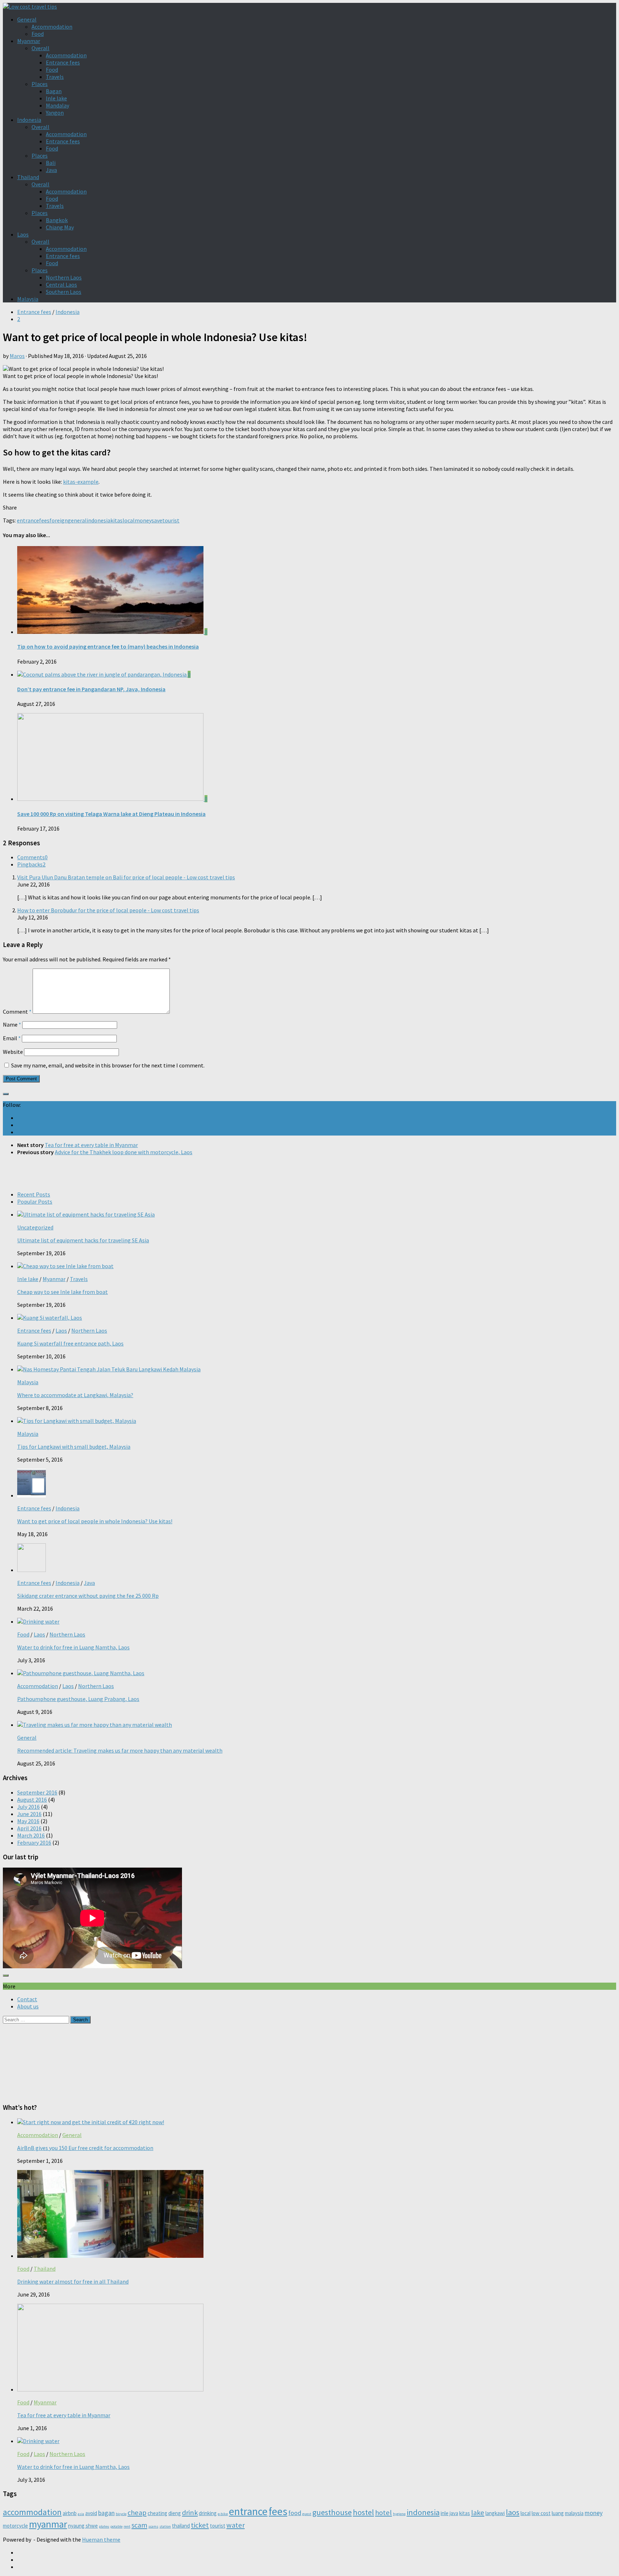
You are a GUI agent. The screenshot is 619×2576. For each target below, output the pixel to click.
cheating (157, 2513)
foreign (59, 520)
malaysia (574, 2513)
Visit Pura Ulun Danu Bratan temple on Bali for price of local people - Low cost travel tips (126, 877)
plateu (104, 2526)
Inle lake (56, 98)
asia (81, 2514)
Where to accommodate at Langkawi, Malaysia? (75, 1395)
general (77, 520)
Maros (17, 356)
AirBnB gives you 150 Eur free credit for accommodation (85, 2148)
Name (12, 1024)
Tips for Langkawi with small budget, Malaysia (74, 1447)
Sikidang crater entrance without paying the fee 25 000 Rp (88, 1596)
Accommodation (52, 27)
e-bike (223, 2514)
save (157, 520)
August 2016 (32, 1800)
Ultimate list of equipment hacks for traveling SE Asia (83, 1240)
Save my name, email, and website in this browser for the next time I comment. (108, 1065)
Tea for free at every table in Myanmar (64, 2415)
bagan (106, 2513)
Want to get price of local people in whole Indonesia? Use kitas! (95, 1521)
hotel (383, 2513)
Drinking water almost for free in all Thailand (73, 2281)
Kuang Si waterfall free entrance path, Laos (70, 1343)
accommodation (32, 2512)
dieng (175, 2513)
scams (153, 2526)
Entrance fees (63, 62)
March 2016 (31, 1835)
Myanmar (29, 41)
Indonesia (29, 120)
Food (38, 34)
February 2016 (34, 1843)
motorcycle (15, 2526)
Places (40, 84)
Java (51, 170)
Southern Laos (64, 292)
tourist (171, 520)
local (129, 520)
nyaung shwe (83, 2526)
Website (13, 1052)
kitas (116, 520)
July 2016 (28, 1807)
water (236, 2525)
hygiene (399, 2514)
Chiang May (60, 227)
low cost (541, 2513)
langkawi (495, 2513)
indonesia (99, 520)
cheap (137, 2513)
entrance (28, 520)
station (165, 2526)
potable (116, 2526)
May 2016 (28, 1821)
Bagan (54, 91)
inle (445, 2513)
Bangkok (57, 220)
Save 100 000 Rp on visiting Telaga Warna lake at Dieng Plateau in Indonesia (111, 814)
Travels (55, 77)
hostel (363, 2512)
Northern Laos (64, 277)
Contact (27, 1999)
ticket (200, 2525)
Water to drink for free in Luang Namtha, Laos (73, 1647)
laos (513, 2512)
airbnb (70, 2513)
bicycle (121, 2514)
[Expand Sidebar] (6, 1094)
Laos (23, 234)
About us (28, 2006)
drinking (208, 2513)
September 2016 (37, 1792)
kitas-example (81, 482)
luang (558, 2513)
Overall (40, 48)
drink (190, 2513)
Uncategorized (35, 1227)
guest (307, 2514)
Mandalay (57, 105)
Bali (51, 163)
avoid (91, 2513)
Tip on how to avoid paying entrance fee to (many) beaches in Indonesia (108, 646)
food (295, 2513)
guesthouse (332, 2512)
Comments (32, 857)
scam (139, 2525)
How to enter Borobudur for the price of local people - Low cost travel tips (108, 910)
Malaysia (28, 299)
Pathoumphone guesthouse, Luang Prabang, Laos (78, 1699)
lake (478, 2513)
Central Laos (61, 285)
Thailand (28, 177)
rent (127, 2526)
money (143, 520)
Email (12, 1038)
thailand (181, 2526)
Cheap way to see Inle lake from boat (63, 1292)
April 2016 (29, 1828)
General (27, 19)
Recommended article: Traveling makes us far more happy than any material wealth (120, 1750)
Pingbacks (31, 864)
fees (44, 520)
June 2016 (29, 1814)
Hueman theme (101, 2539)
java (454, 2513)
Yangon (55, 113)
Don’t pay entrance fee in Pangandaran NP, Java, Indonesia (91, 689)
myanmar (48, 2524)
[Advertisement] (309, 1172)
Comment (17, 1012)
